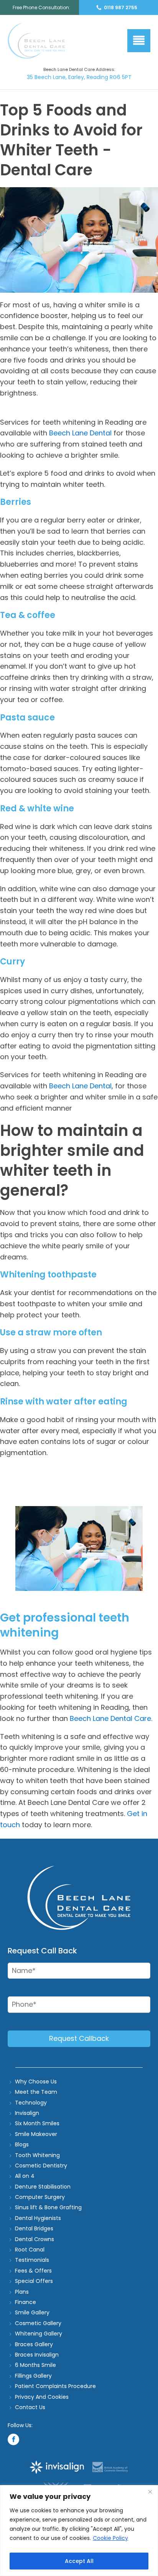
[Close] (150, 2492)
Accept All (79, 2561)
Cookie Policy (110, 2538)
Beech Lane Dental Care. (111, 1718)
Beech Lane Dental (79, 433)
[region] (79, 2531)
